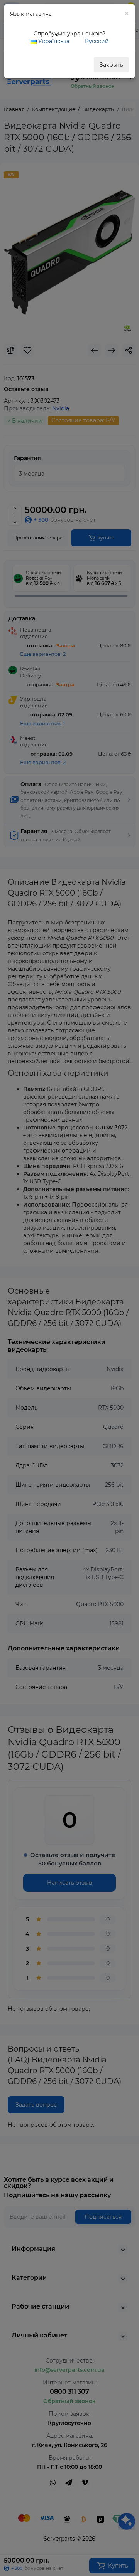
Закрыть (111, 65)
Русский (96, 41)
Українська (53, 41)
